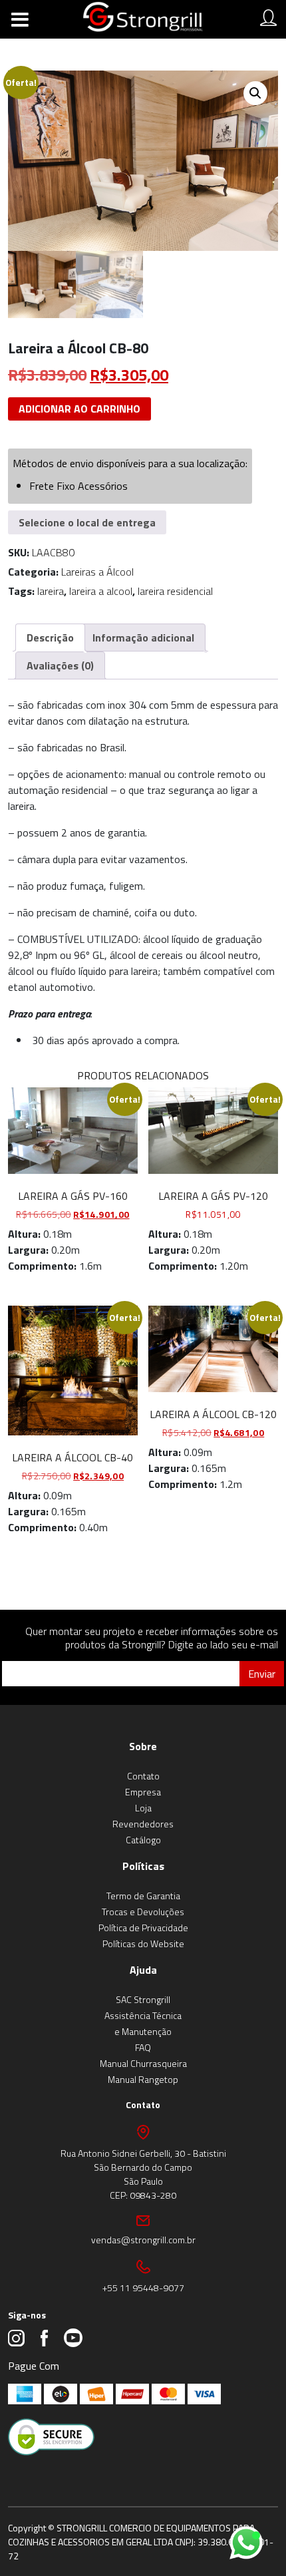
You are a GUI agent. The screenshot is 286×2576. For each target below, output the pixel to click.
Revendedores (143, 1824)
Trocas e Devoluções (143, 1912)
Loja (143, 1808)
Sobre (143, 1746)
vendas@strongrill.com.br (143, 2240)
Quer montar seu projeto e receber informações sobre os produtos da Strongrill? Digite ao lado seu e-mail (152, 1638)
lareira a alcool (101, 591)
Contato (143, 1776)
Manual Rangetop (143, 2079)
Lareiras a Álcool (97, 572)
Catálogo (143, 1840)
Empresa (143, 1792)
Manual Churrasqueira (143, 2063)
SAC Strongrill (143, 1999)
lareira (51, 591)
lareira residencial (175, 591)
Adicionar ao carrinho (79, 409)
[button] (255, 93)
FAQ (143, 2047)
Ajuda (143, 1970)
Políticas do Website (143, 1943)
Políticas (143, 1866)
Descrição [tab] (50, 638)
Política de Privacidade (143, 1928)
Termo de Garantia (143, 1896)
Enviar (262, 1674)
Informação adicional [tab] (143, 638)
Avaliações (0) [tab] (60, 665)
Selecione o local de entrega (87, 522)
